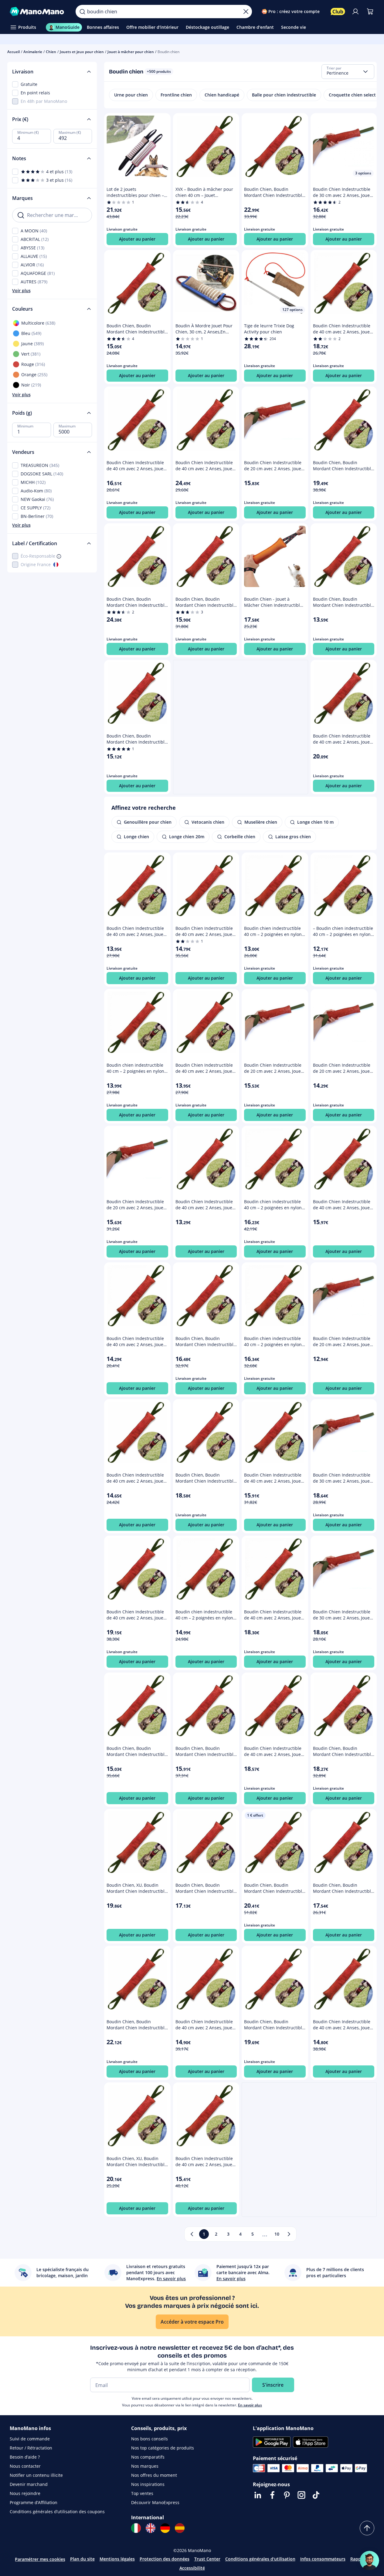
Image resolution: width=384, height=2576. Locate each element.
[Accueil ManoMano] (38, 12)
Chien (51, 52)
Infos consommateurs (323, 2559)
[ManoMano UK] (151, 2528)
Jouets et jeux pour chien (82, 52)
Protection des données (165, 2559)
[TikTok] (316, 2495)
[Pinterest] (287, 2495)
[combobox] (348, 72)
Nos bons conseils (150, 2439)
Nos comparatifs (148, 2457)
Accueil (14, 52)
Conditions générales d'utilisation (260, 2559)
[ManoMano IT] (136, 2528)
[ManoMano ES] (180, 2528)
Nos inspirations (148, 2484)
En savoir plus (250, 2405)
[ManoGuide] (369, 2561)
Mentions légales (117, 2559)
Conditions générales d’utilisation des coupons (57, 2512)
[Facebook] (272, 2495)
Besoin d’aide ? (25, 2457)
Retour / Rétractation (31, 2448)
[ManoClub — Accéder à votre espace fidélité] (338, 12)
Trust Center (207, 2559)
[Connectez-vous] (355, 12)
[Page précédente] (192, 2234)
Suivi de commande (30, 2439)
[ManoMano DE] (165, 2528)
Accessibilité (192, 2568)
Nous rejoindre (25, 2493)
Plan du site (82, 2559)
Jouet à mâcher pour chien (131, 52)
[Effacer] (246, 12)
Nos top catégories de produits (163, 2448)
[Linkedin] (258, 2495)
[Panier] (370, 12)
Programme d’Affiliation (34, 2502)
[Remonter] (367, 2528)
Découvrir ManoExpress (155, 2502)
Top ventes (142, 2493)
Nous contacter (25, 2466)
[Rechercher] (82, 12)
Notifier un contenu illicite (36, 2475)
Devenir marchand (29, 2484)
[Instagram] (301, 2495)
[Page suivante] (289, 2234)
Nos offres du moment (154, 2475)
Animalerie (33, 52)
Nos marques (145, 2466)
